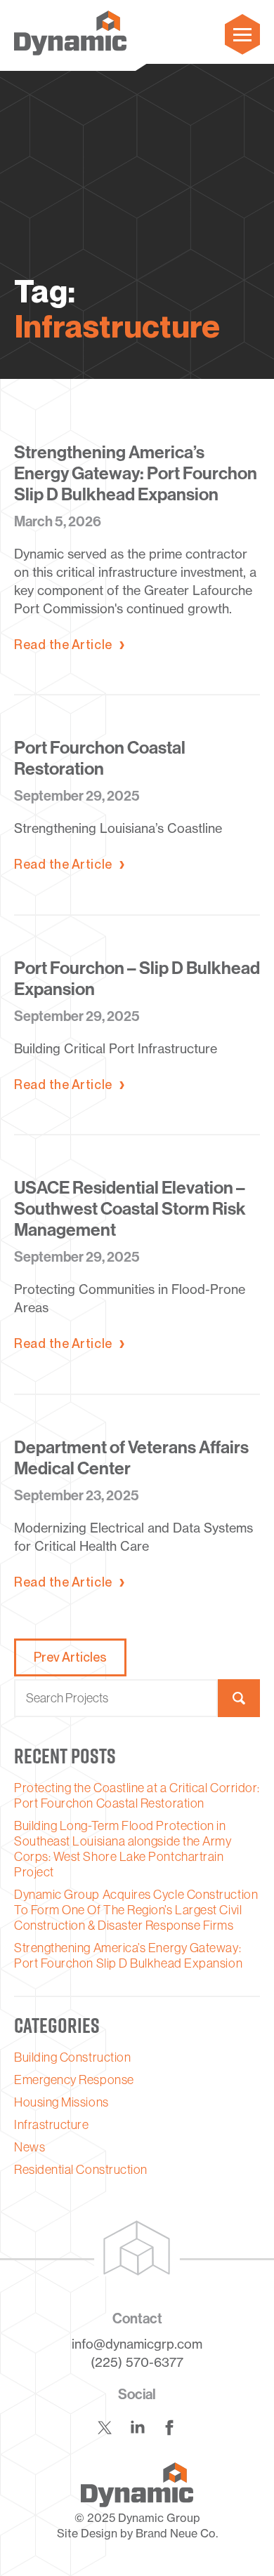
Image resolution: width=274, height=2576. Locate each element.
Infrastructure (52, 2125)
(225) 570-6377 (137, 2362)
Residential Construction (81, 2170)
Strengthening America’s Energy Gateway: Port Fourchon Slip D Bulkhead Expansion (136, 474)
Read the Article (63, 645)
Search (239, 1698)
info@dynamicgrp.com (137, 2344)
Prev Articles (70, 1657)
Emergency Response (74, 2080)
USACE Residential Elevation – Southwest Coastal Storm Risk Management (130, 1209)
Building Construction (72, 2057)
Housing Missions (61, 2102)
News (30, 2147)
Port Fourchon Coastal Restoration (100, 759)
